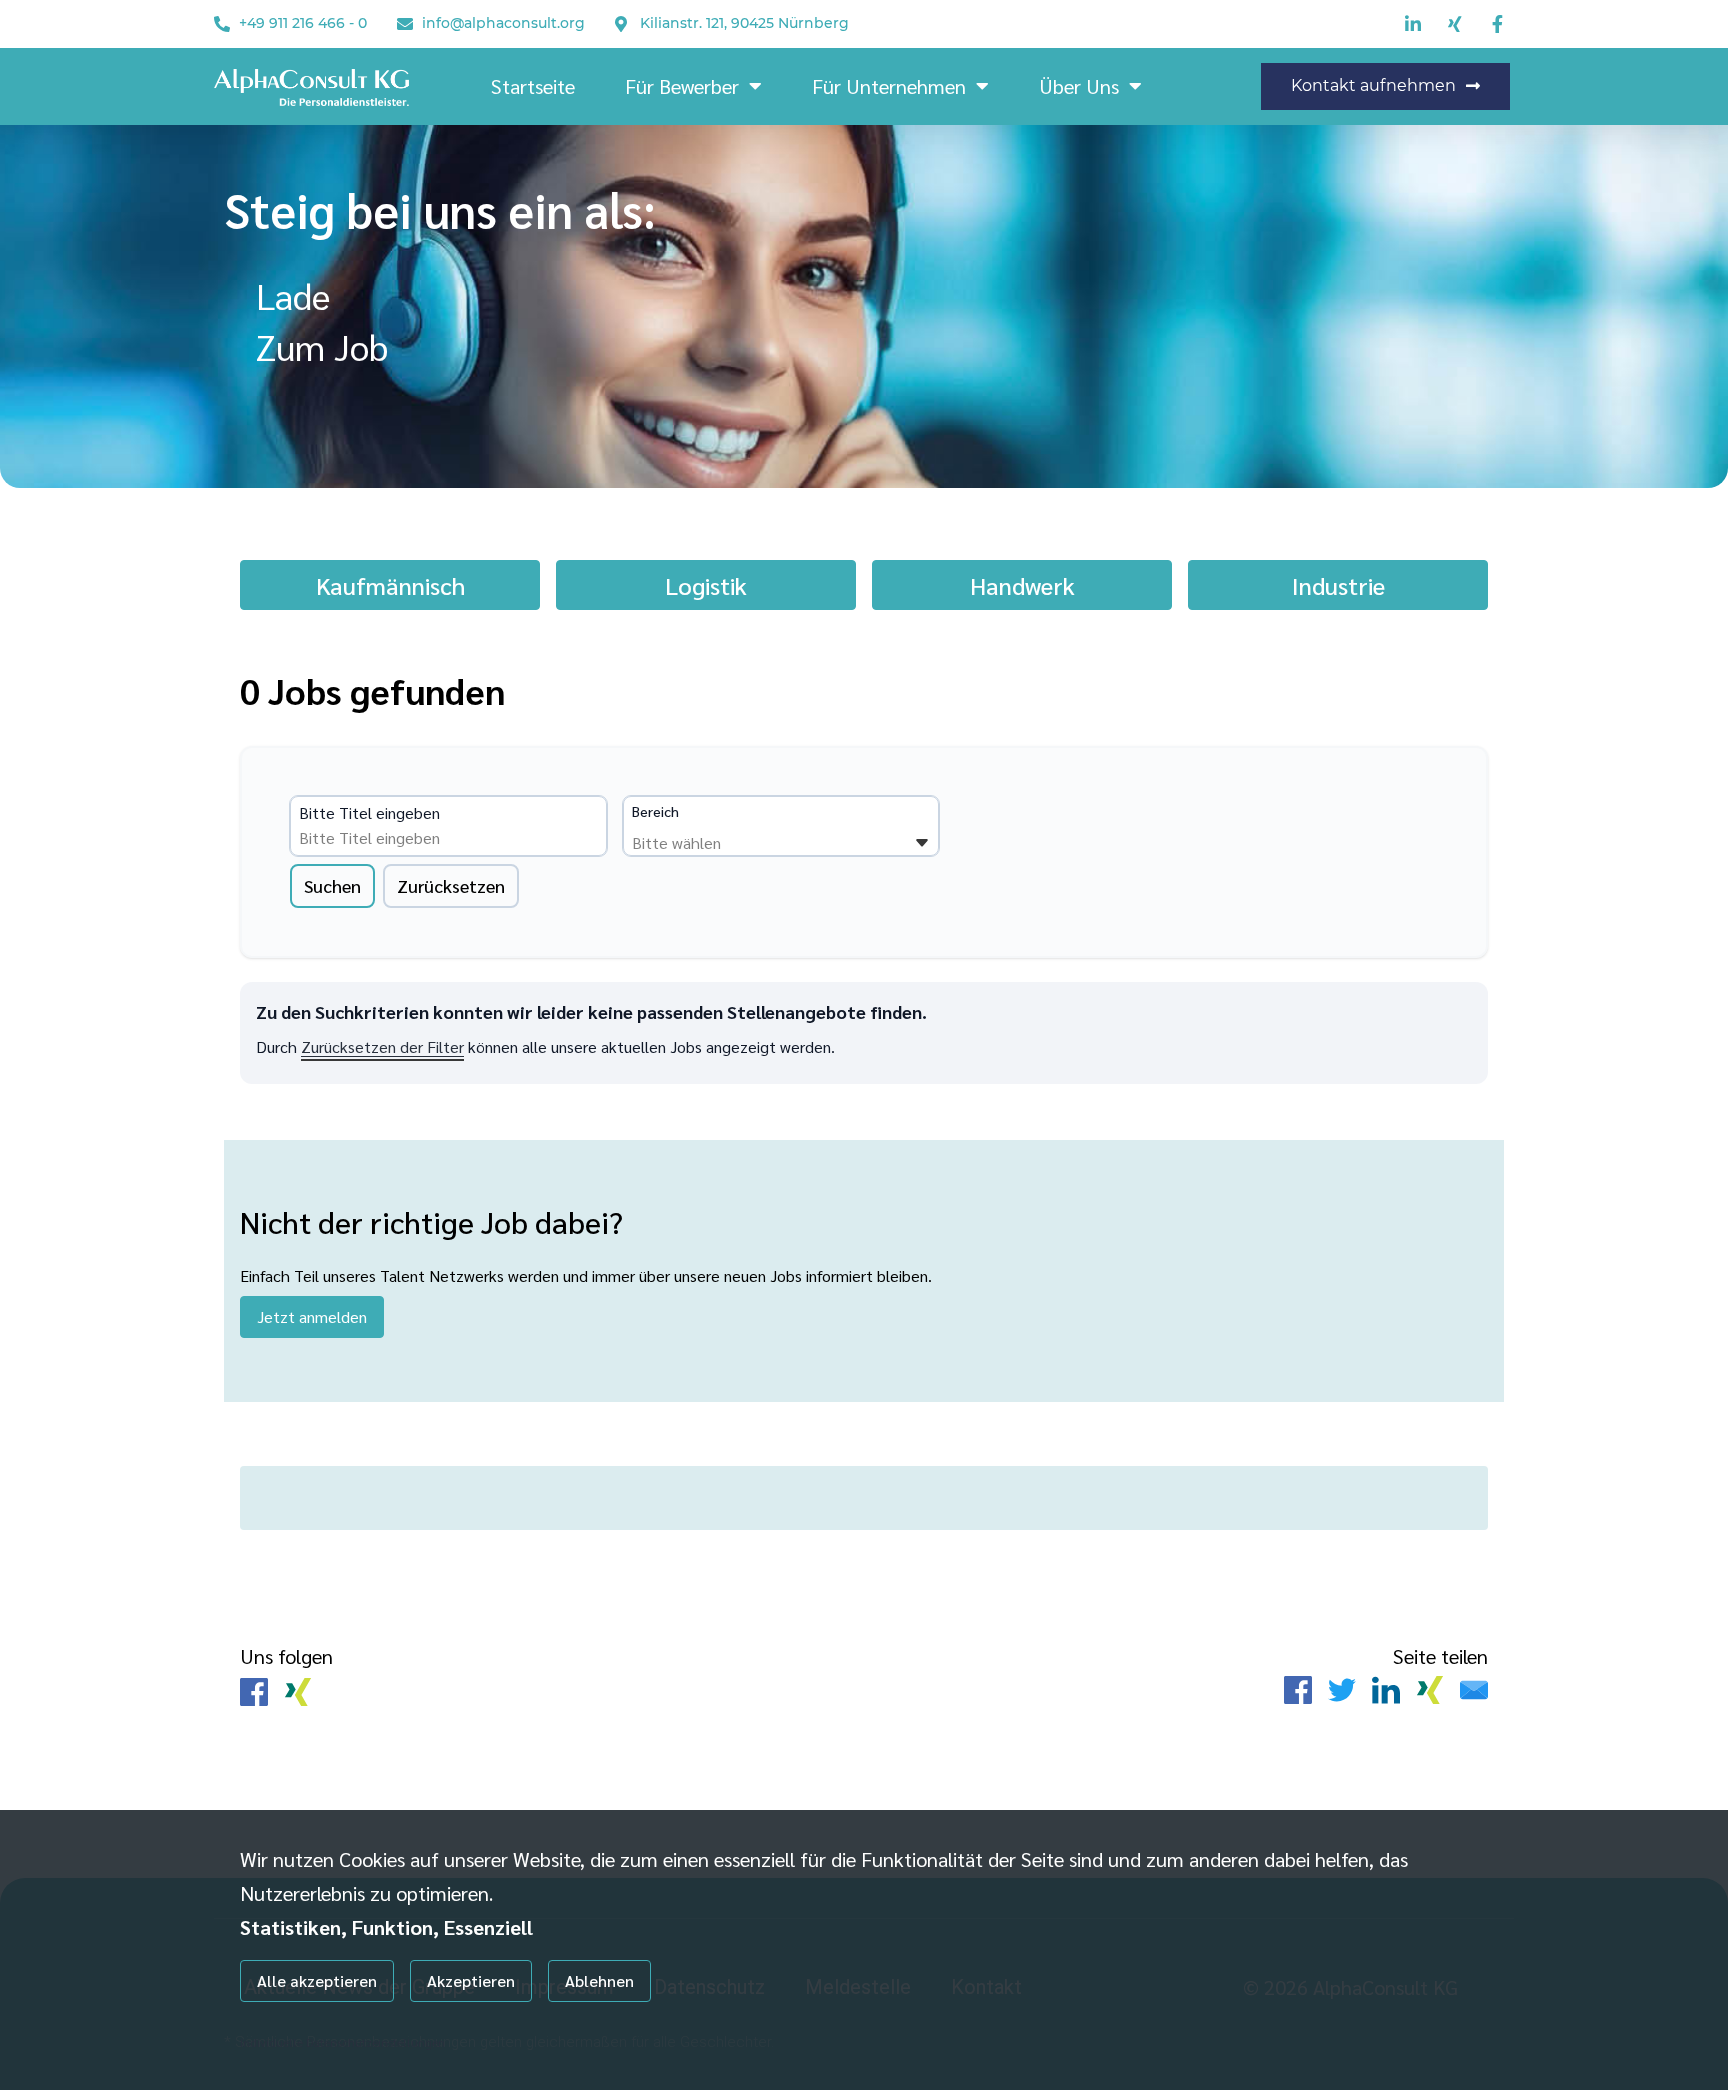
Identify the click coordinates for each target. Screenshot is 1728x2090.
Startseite (533, 86)
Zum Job (322, 346)
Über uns (1079, 86)
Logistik (706, 585)
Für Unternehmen (889, 86)
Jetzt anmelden (312, 1316)
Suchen (332, 885)
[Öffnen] (922, 843)
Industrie (1338, 585)
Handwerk (1022, 585)
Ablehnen (599, 1980)
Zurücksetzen (451, 885)
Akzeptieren (471, 1980)
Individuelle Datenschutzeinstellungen (342, 2042)
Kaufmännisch (390, 585)
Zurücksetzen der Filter (382, 1046)
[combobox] (452, 838)
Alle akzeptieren (317, 1980)
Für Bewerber (682, 86)
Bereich (655, 811)
